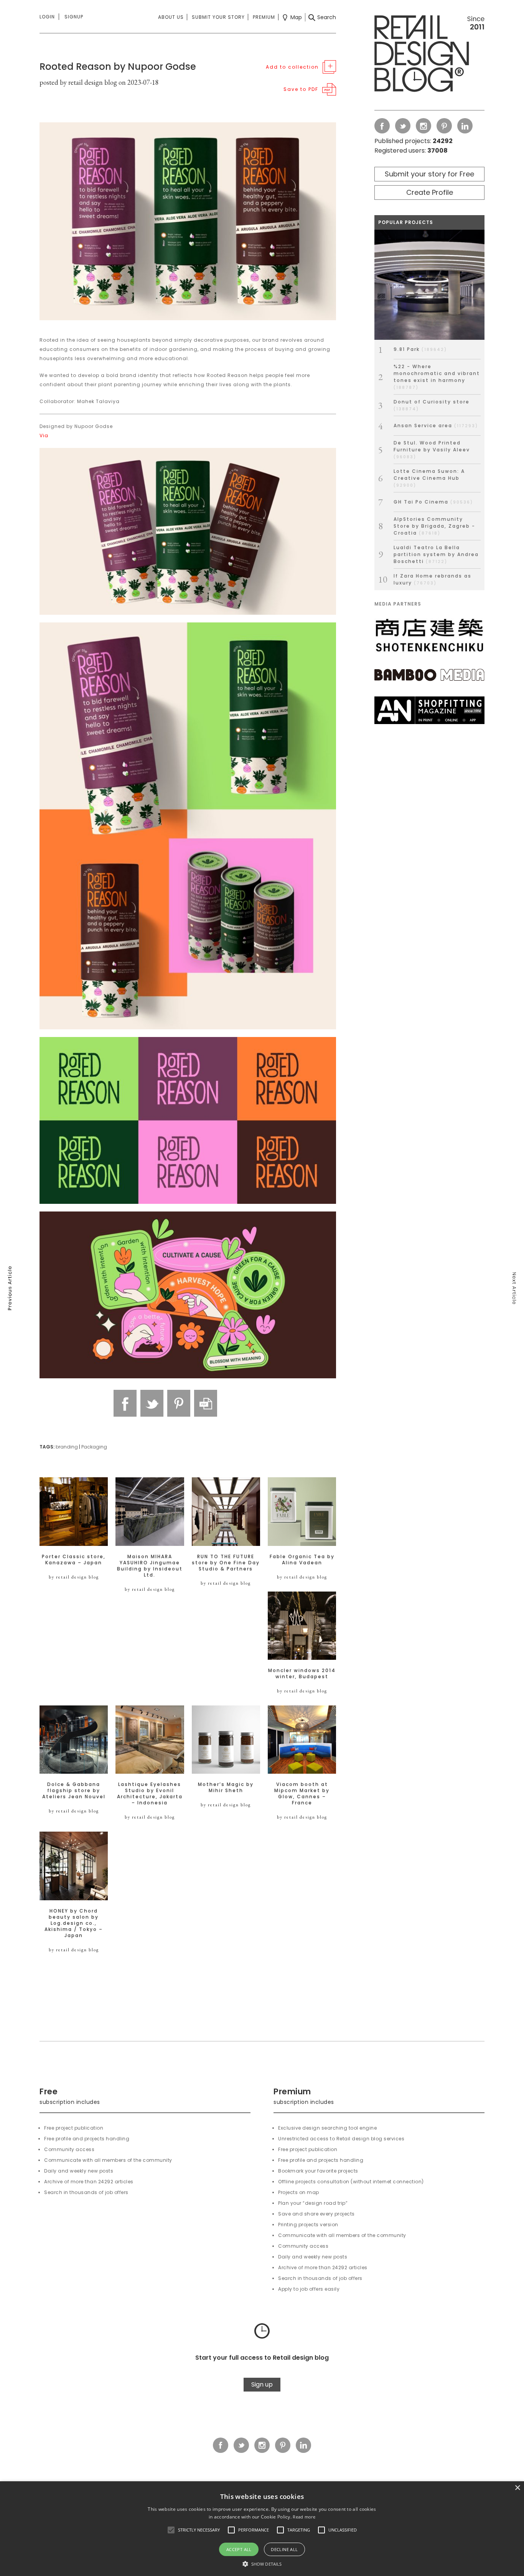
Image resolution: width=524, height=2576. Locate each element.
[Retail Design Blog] (429, 55)
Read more (304, 2517)
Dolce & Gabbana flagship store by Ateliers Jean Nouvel (74, 1791)
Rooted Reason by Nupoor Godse (118, 67)
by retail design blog (74, 1577)
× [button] (517, 2488)
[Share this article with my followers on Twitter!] (152, 1403)
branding (67, 1447)
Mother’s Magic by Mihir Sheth (226, 1788)
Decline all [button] (284, 2549)
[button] (171, 2530)
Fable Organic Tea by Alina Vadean (302, 1560)
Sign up (262, 2384)
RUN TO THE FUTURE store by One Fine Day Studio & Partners (226, 1563)
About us (171, 17)
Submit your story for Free (429, 174)
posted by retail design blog (78, 82)
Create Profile (430, 192)
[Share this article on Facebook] (125, 1403)
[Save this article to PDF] (206, 1403)
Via (44, 435)
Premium (264, 17)
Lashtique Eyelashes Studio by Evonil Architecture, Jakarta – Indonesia (150, 1794)
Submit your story (218, 17)
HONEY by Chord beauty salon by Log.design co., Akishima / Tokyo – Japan (74, 1923)
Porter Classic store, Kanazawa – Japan (74, 1560)
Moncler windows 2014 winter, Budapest (302, 1674)
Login (47, 17)
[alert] (262, 2529)
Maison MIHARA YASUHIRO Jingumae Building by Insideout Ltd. (150, 1566)
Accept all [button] (239, 2549)
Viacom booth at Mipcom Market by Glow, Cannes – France (302, 1794)
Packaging (94, 1447)
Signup (74, 17)
